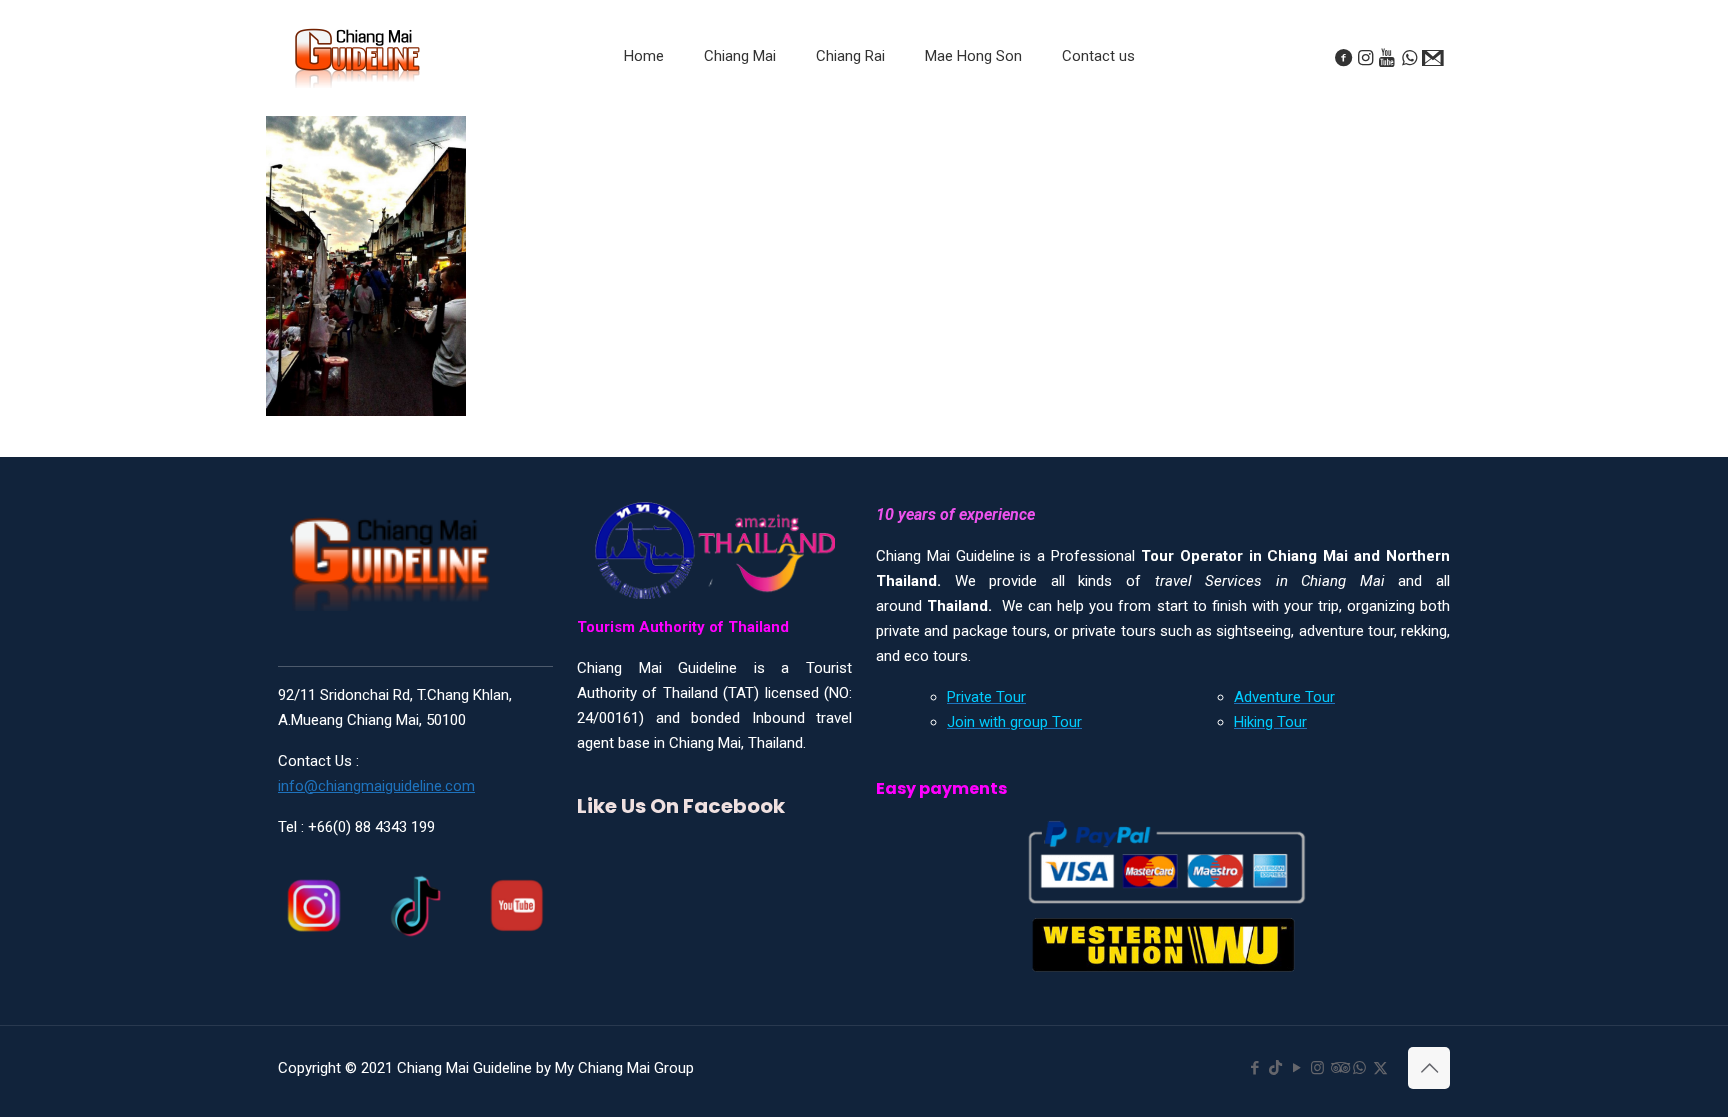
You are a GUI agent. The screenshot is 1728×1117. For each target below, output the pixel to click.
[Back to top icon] (1429, 1068)
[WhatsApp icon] (1359, 1068)
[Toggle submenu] (740, 106)
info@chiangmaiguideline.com (376, 786)
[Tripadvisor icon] (1338, 1068)
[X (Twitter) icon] (1380, 1068)
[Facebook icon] (1254, 1068)
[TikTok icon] (1275, 1068)
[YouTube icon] (1296, 1068)
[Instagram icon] (1317, 1068)
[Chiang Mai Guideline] (356, 57)
